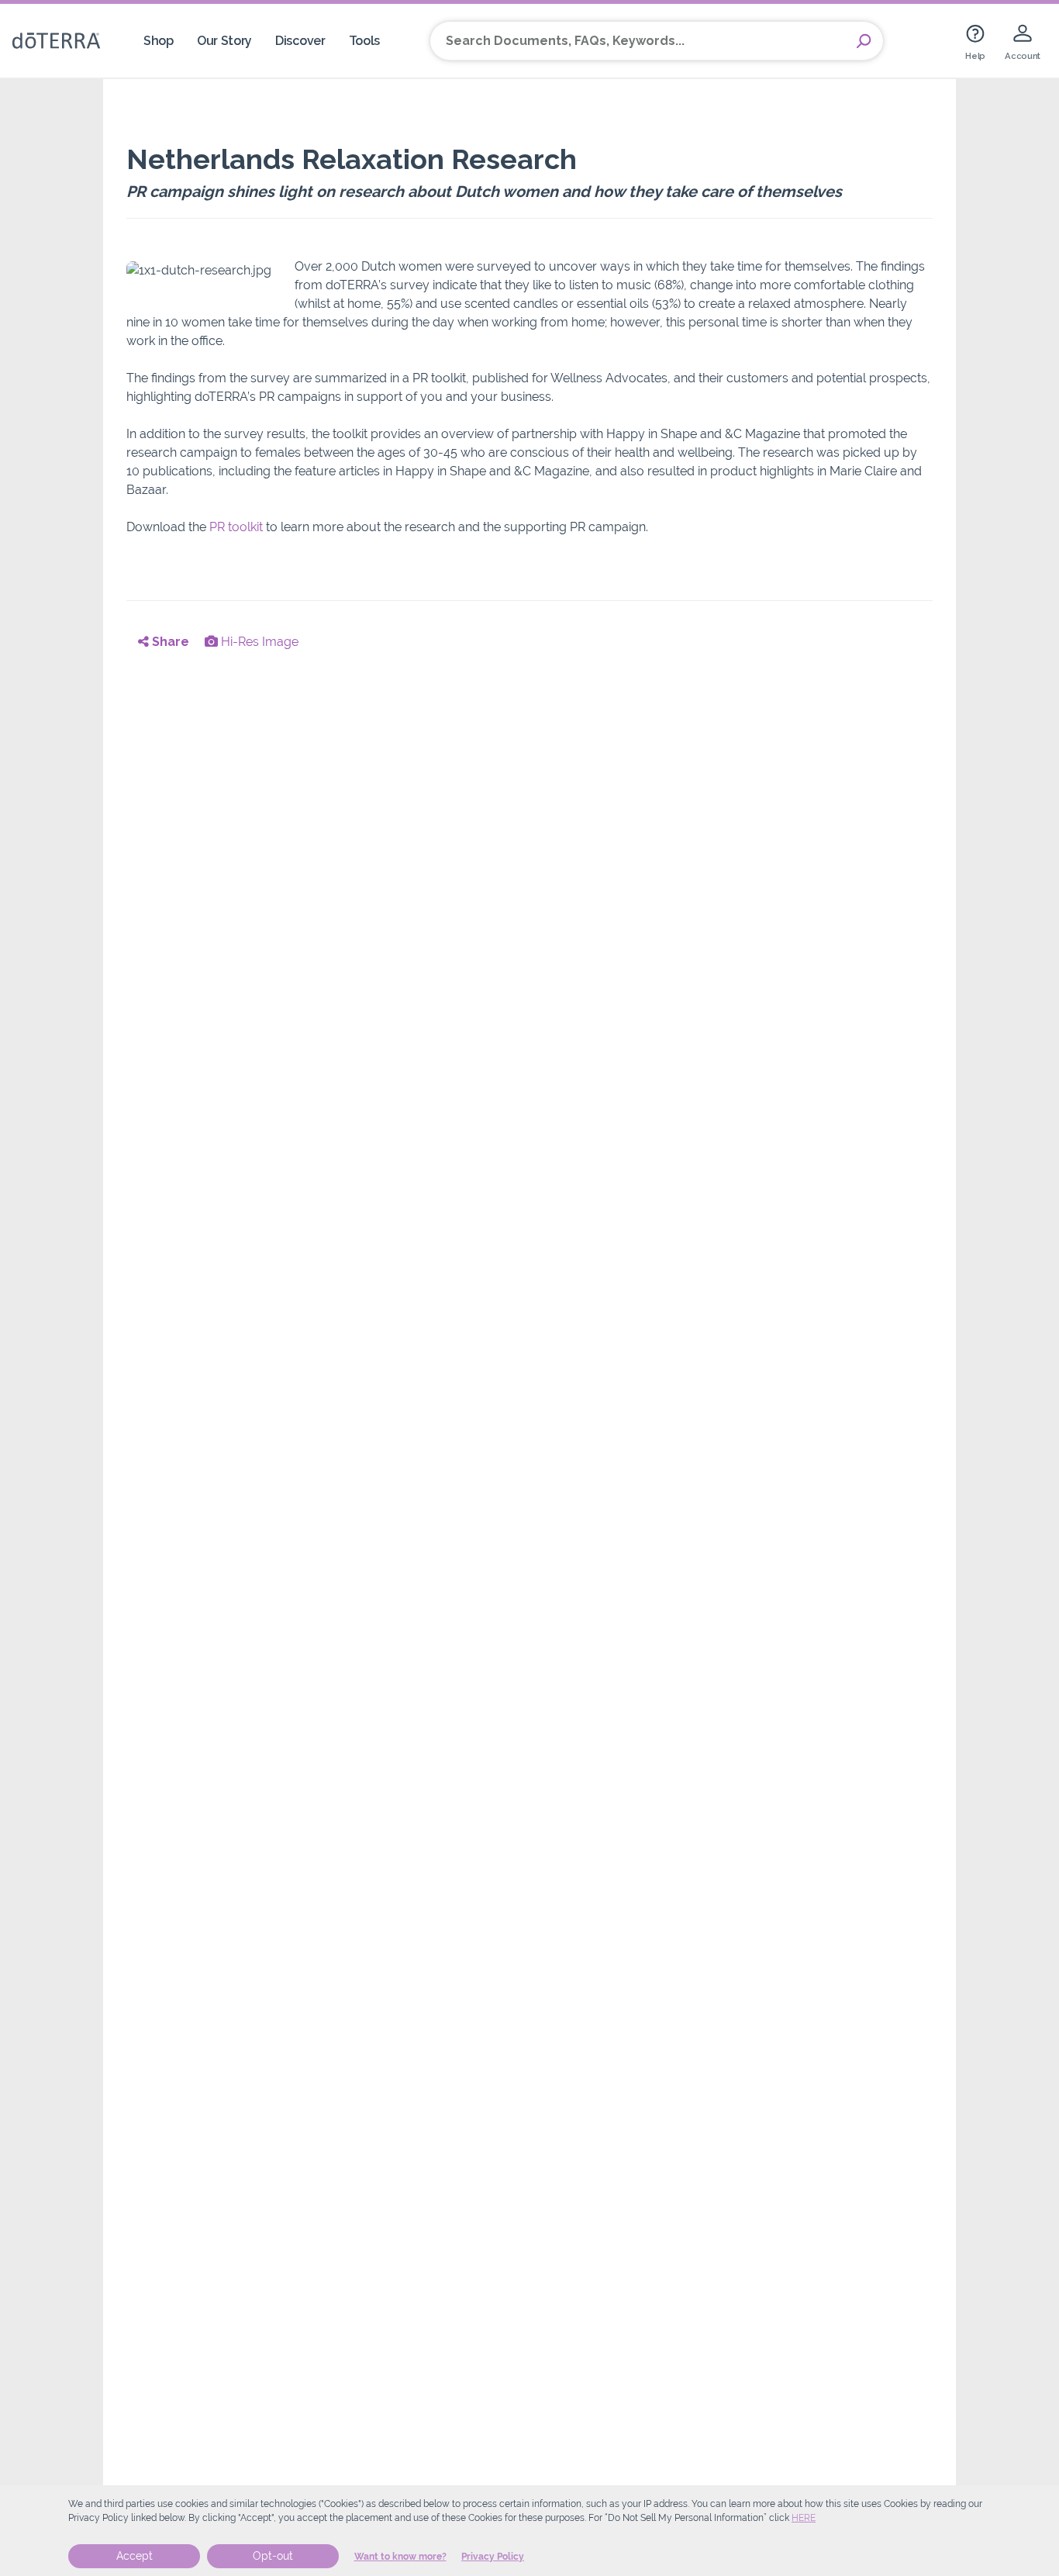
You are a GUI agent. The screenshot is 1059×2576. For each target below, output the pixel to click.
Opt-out (273, 2556)
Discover (300, 41)
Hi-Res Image (258, 642)
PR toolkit (236, 527)
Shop (159, 41)
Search (864, 41)
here (804, 2518)
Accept (135, 2556)
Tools (364, 41)
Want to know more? (400, 2557)
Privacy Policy (493, 2557)
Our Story (224, 41)
